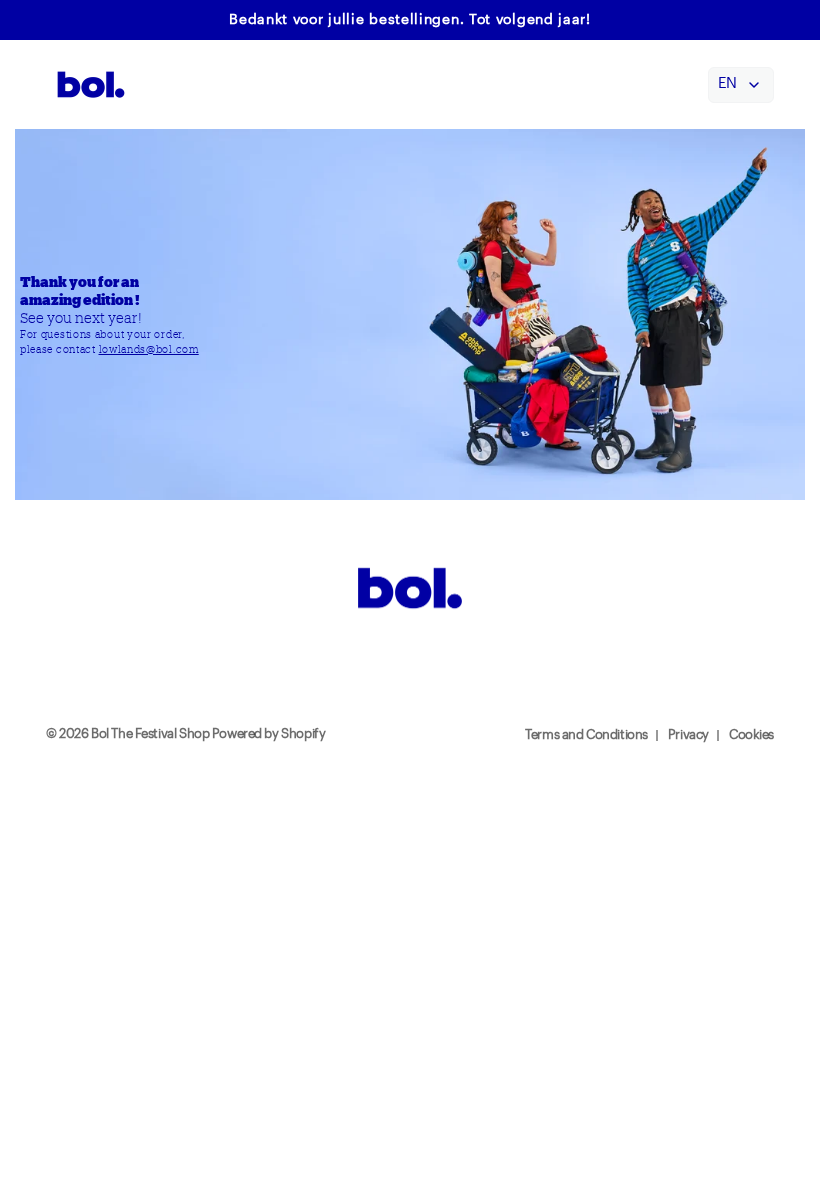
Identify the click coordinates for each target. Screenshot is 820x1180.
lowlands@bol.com (149, 348)
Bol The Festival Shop (151, 734)
